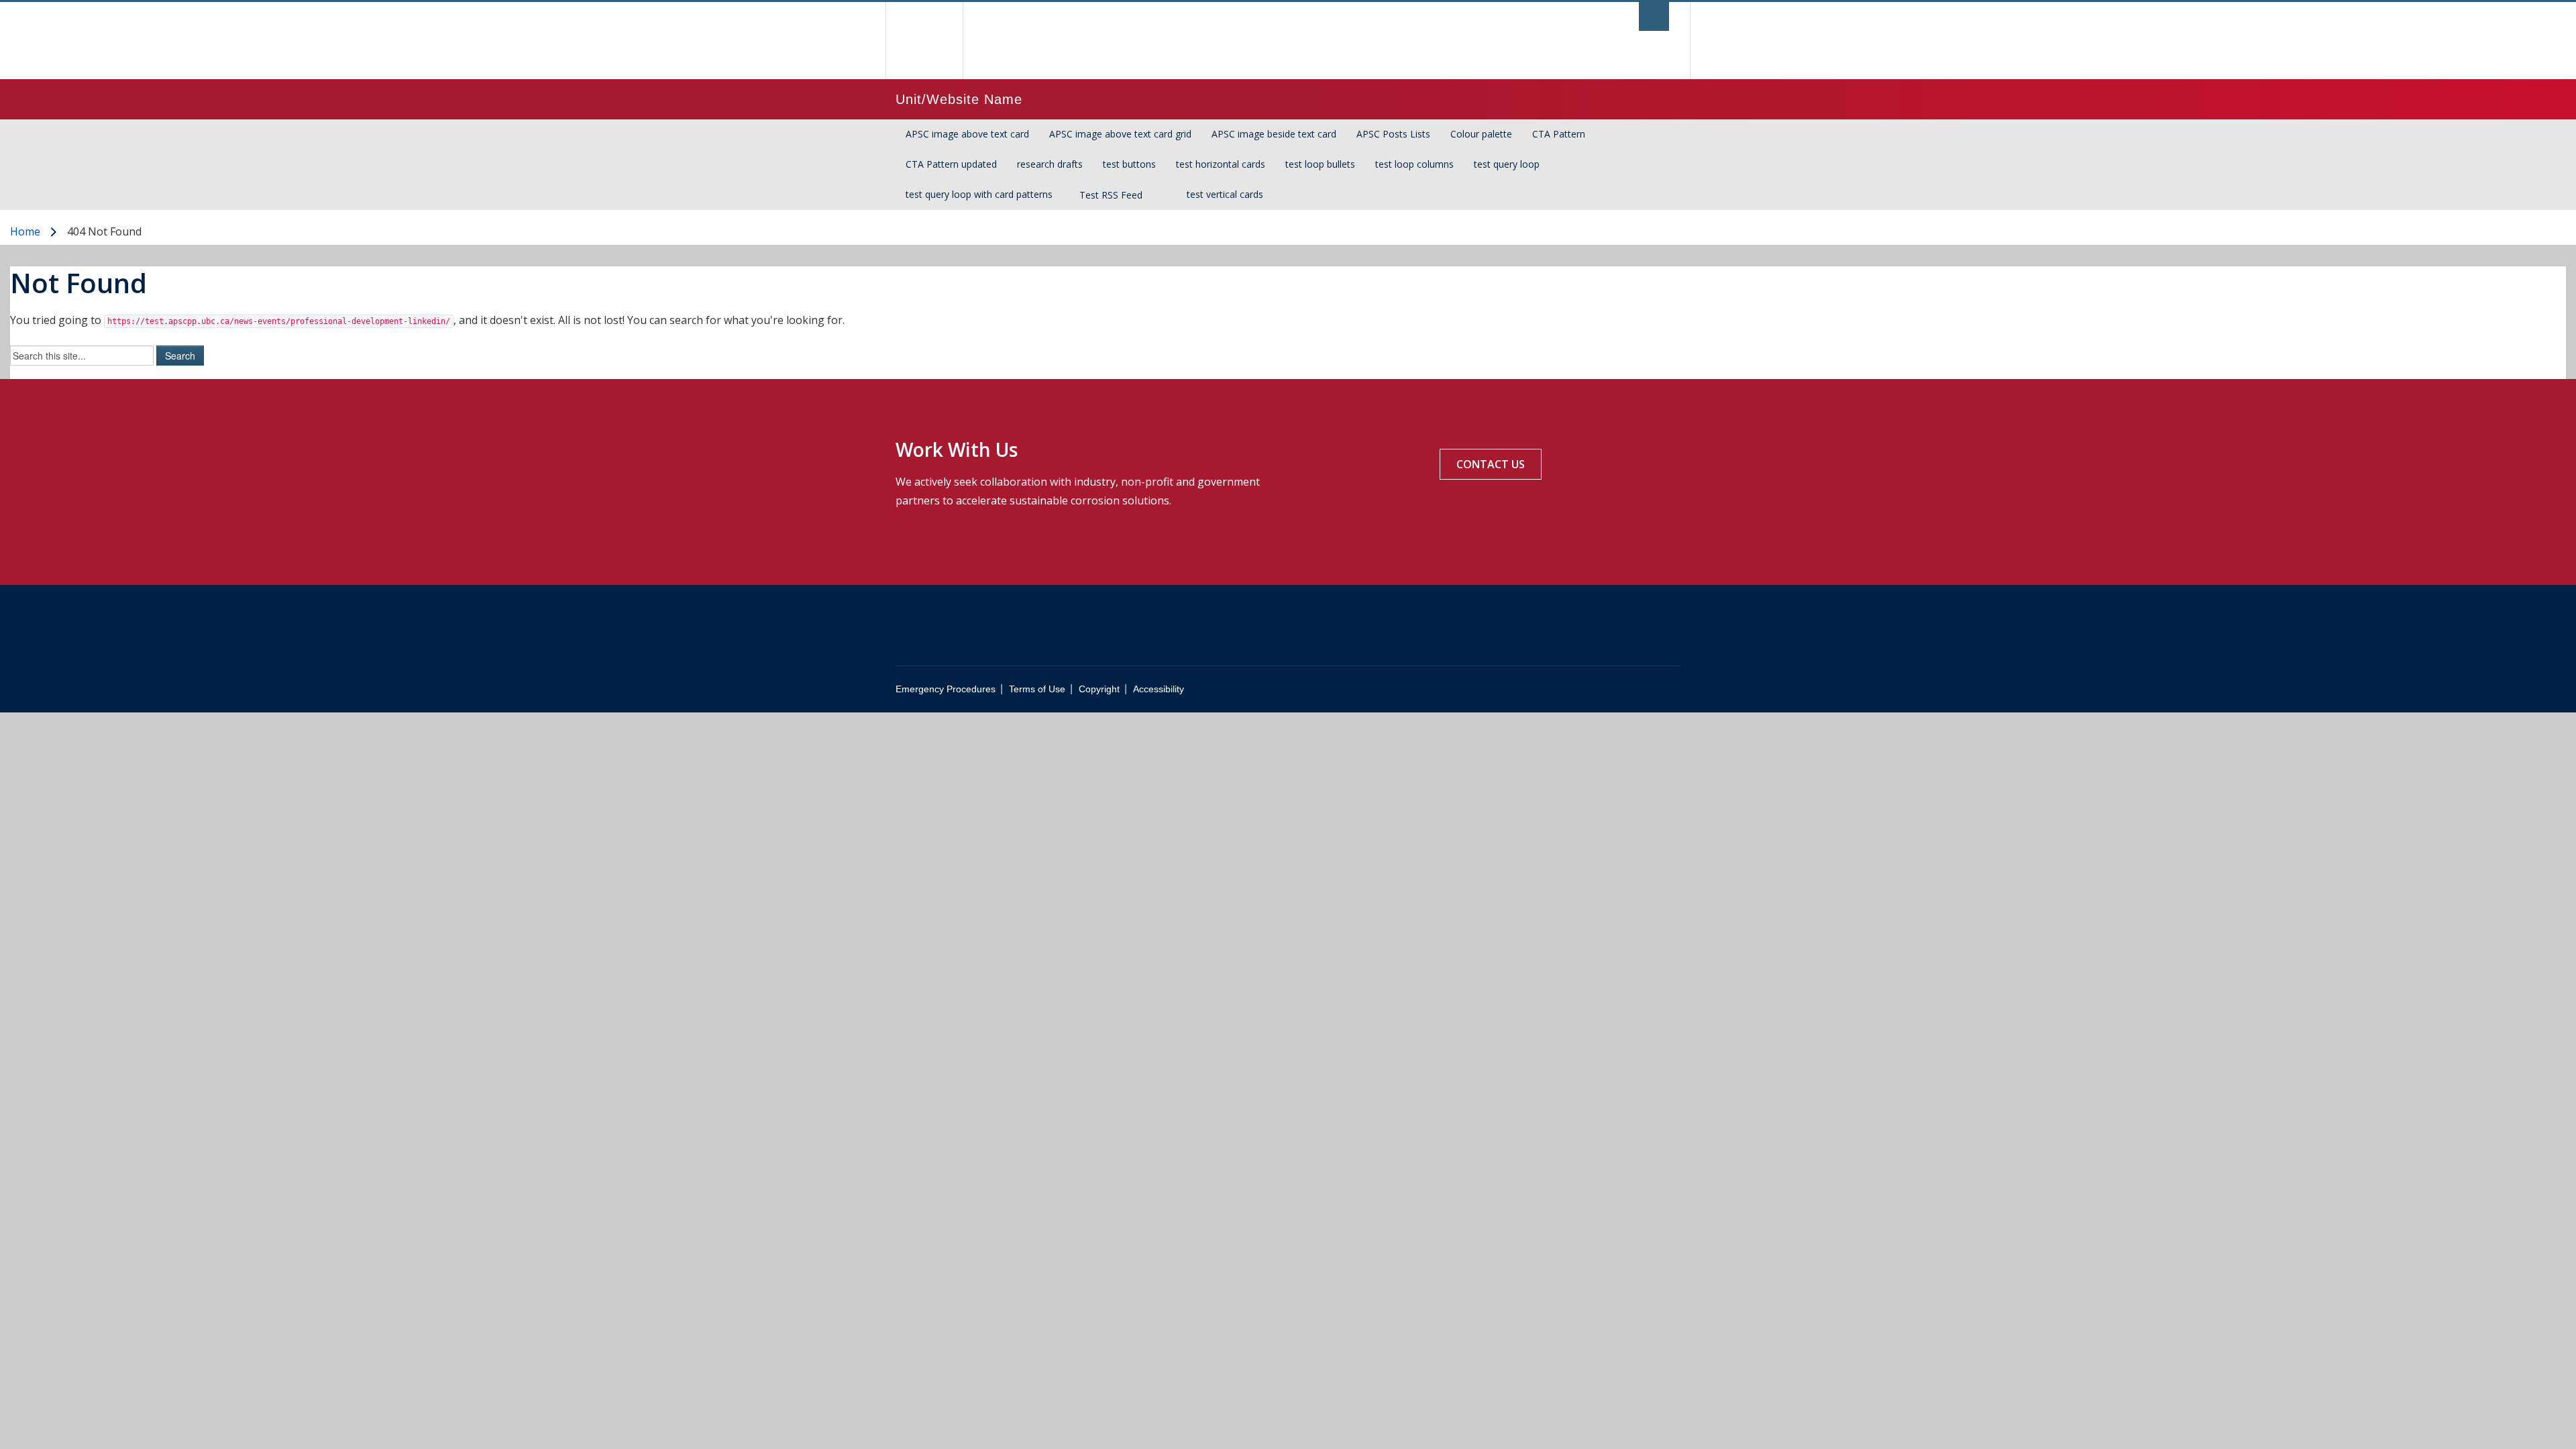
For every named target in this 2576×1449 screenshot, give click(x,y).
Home (25, 231)
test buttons (1129, 164)
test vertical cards (1225, 194)
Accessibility (1159, 689)
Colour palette (1481, 134)
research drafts (1050, 164)
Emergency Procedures (946, 689)
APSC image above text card (967, 134)
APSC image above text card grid (1120, 134)
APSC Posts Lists (1393, 134)
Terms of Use (1037, 689)
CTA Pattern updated (951, 164)
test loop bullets (1320, 164)
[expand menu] (1162, 195)
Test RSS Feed (1111, 195)
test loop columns (1414, 164)
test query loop (1507, 164)
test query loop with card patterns (979, 194)
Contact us (1491, 464)
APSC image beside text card (1274, 134)
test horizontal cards (1221, 164)
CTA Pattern (1559, 134)
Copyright (1099, 689)
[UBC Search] (1654, 16)
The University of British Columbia (924, 41)
